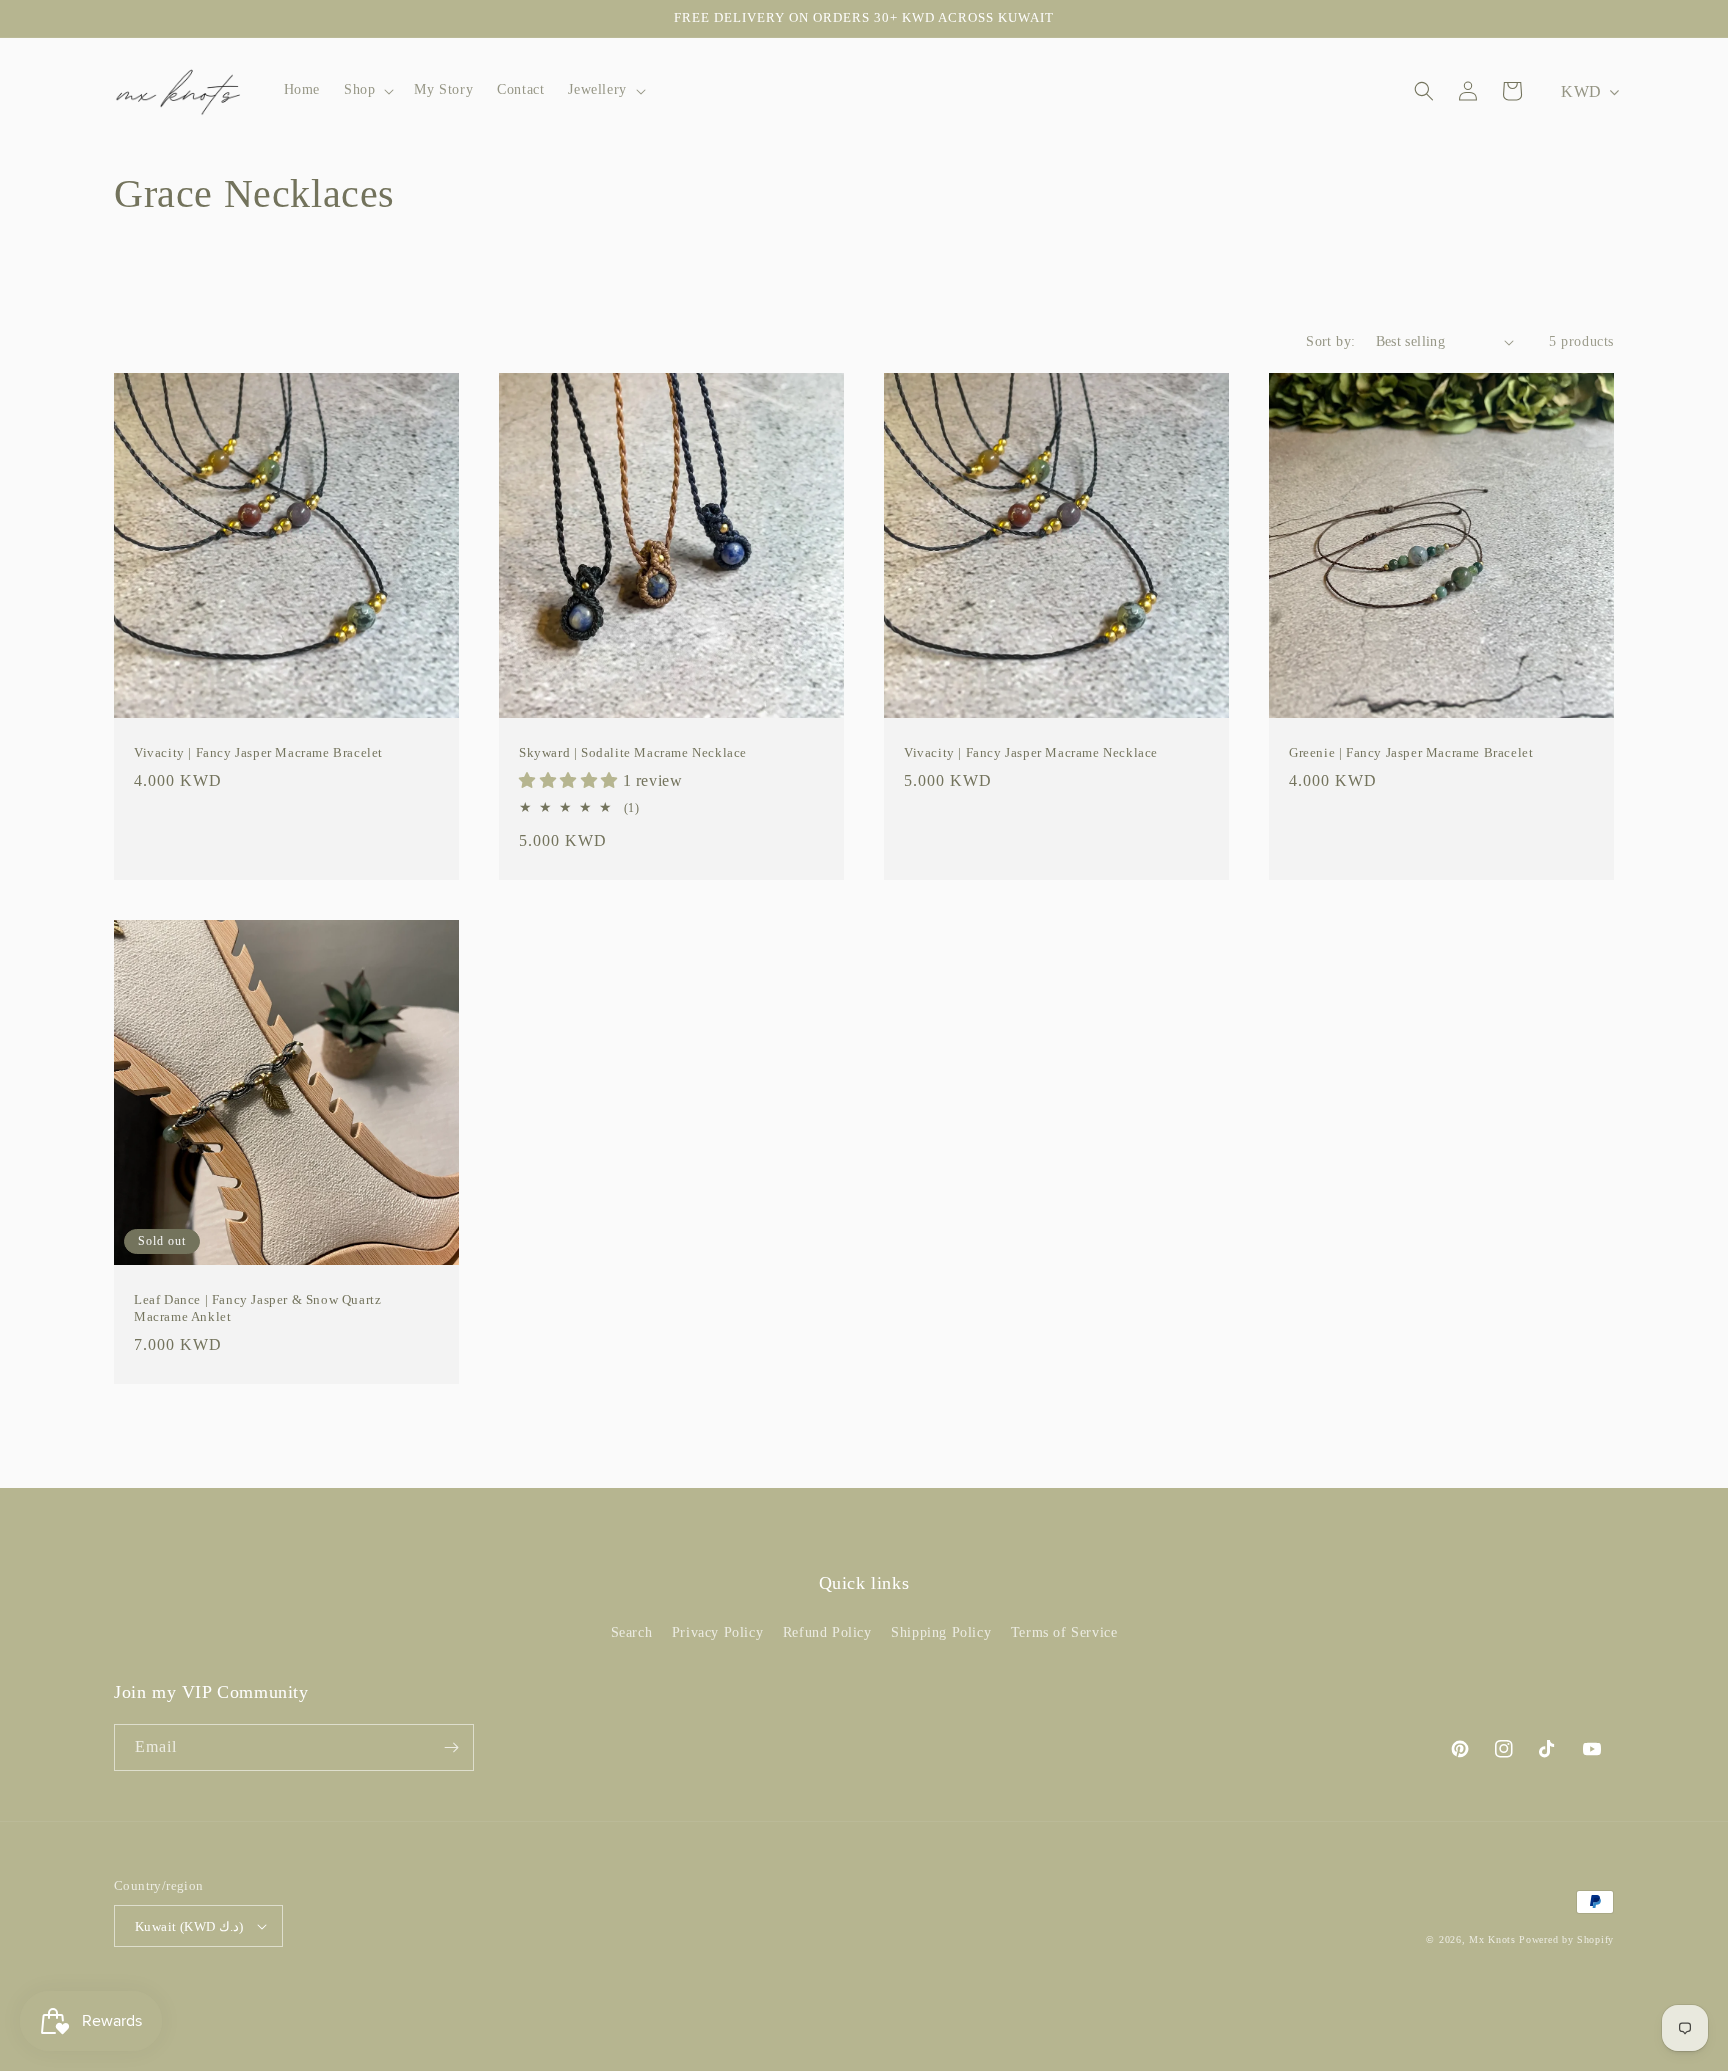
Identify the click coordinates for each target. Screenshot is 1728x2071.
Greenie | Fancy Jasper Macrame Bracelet (1411, 752)
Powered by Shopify (1566, 1939)
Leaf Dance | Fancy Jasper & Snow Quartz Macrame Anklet (257, 1308)
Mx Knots (1492, 1939)
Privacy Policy (717, 1632)
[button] (367, 90)
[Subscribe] (451, 1747)
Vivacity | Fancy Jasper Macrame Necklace (1031, 752)
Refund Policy (827, 1632)
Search (632, 1632)
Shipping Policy (941, 1632)
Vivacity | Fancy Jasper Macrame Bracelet (258, 752)
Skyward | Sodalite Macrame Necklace (633, 752)
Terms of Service (1064, 1632)
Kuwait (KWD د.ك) (189, 1926)
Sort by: (1330, 341)
